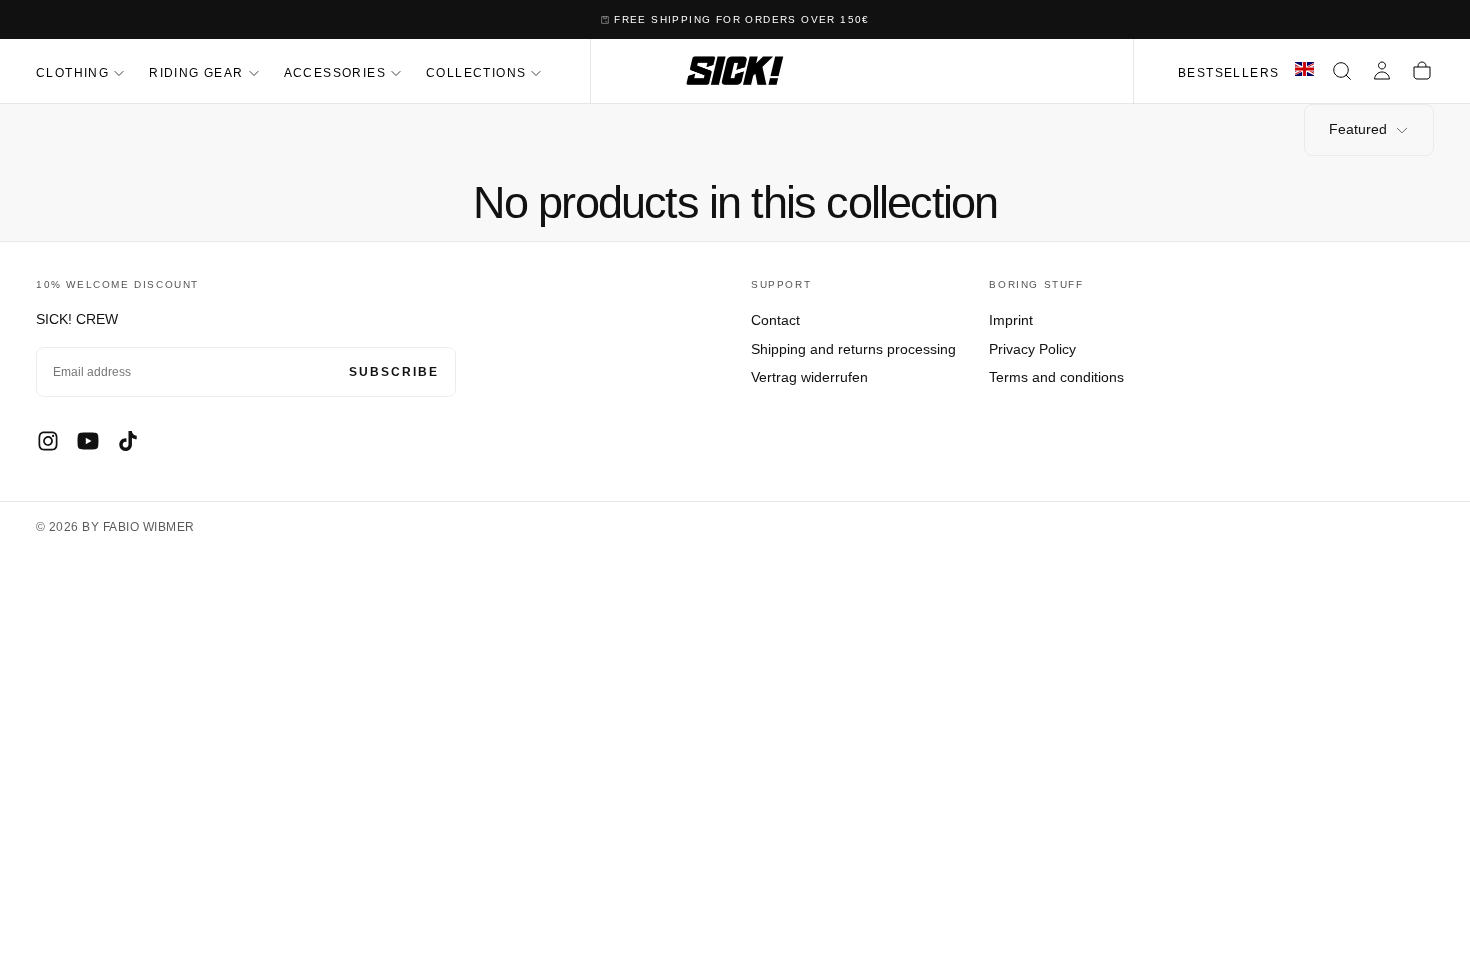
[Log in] (1382, 71)
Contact (775, 320)
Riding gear (196, 73)
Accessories (335, 73)
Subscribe (394, 372)
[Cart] (1422, 71)
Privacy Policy (1032, 349)
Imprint (1011, 320)
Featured (1358, 129)
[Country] (1304, 71)
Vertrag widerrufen (809, 377)
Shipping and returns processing (853, 349)
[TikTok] (128, 441)
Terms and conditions (1056, 377)
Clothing (72, 73)
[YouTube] (88, 441)
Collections (476, 73)
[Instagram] (48, 441)
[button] (1342, 71)
